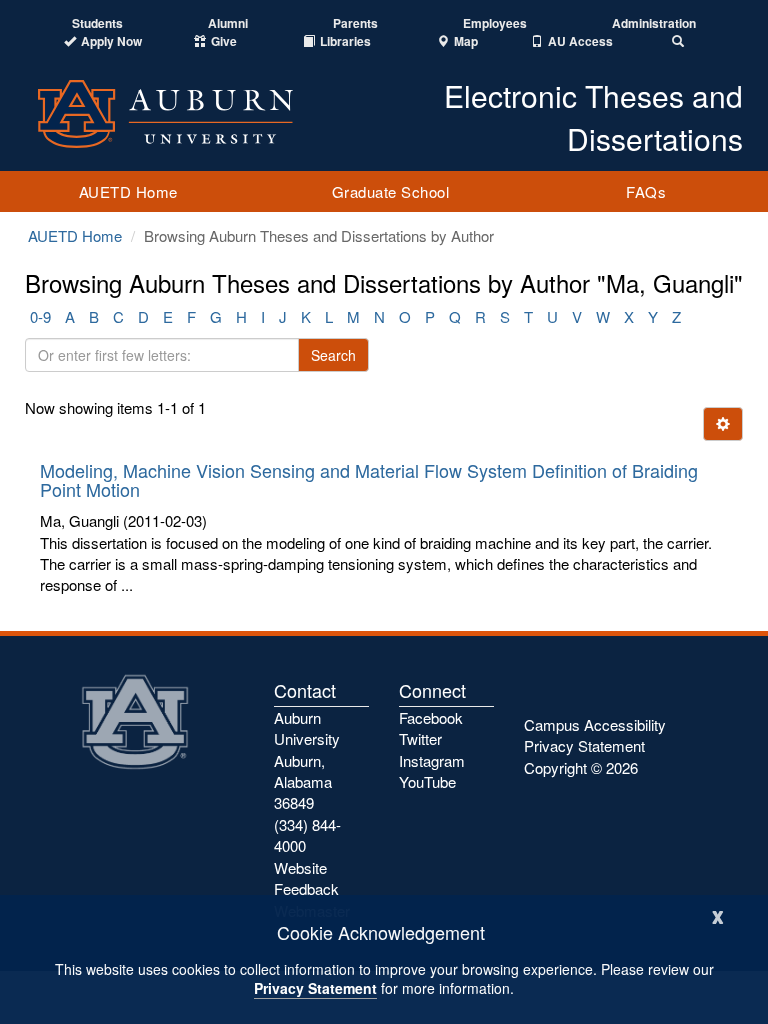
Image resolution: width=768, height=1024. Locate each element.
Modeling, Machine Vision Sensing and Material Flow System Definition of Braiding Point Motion (369, 480)
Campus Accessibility (595, 724)
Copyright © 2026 (581, 767)
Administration (654, 23)
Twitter (420, 738)
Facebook (431, 717)
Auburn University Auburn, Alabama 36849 (307, 760)
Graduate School (391, 191)
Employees (495, 23)
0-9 (40, 316)
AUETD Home (128, 191)
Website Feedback (306, 878)
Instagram (432, 760)
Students (97, 23)
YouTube (427, 781)
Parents (355, 23)
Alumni (228, 23)
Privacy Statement (315, 988)
